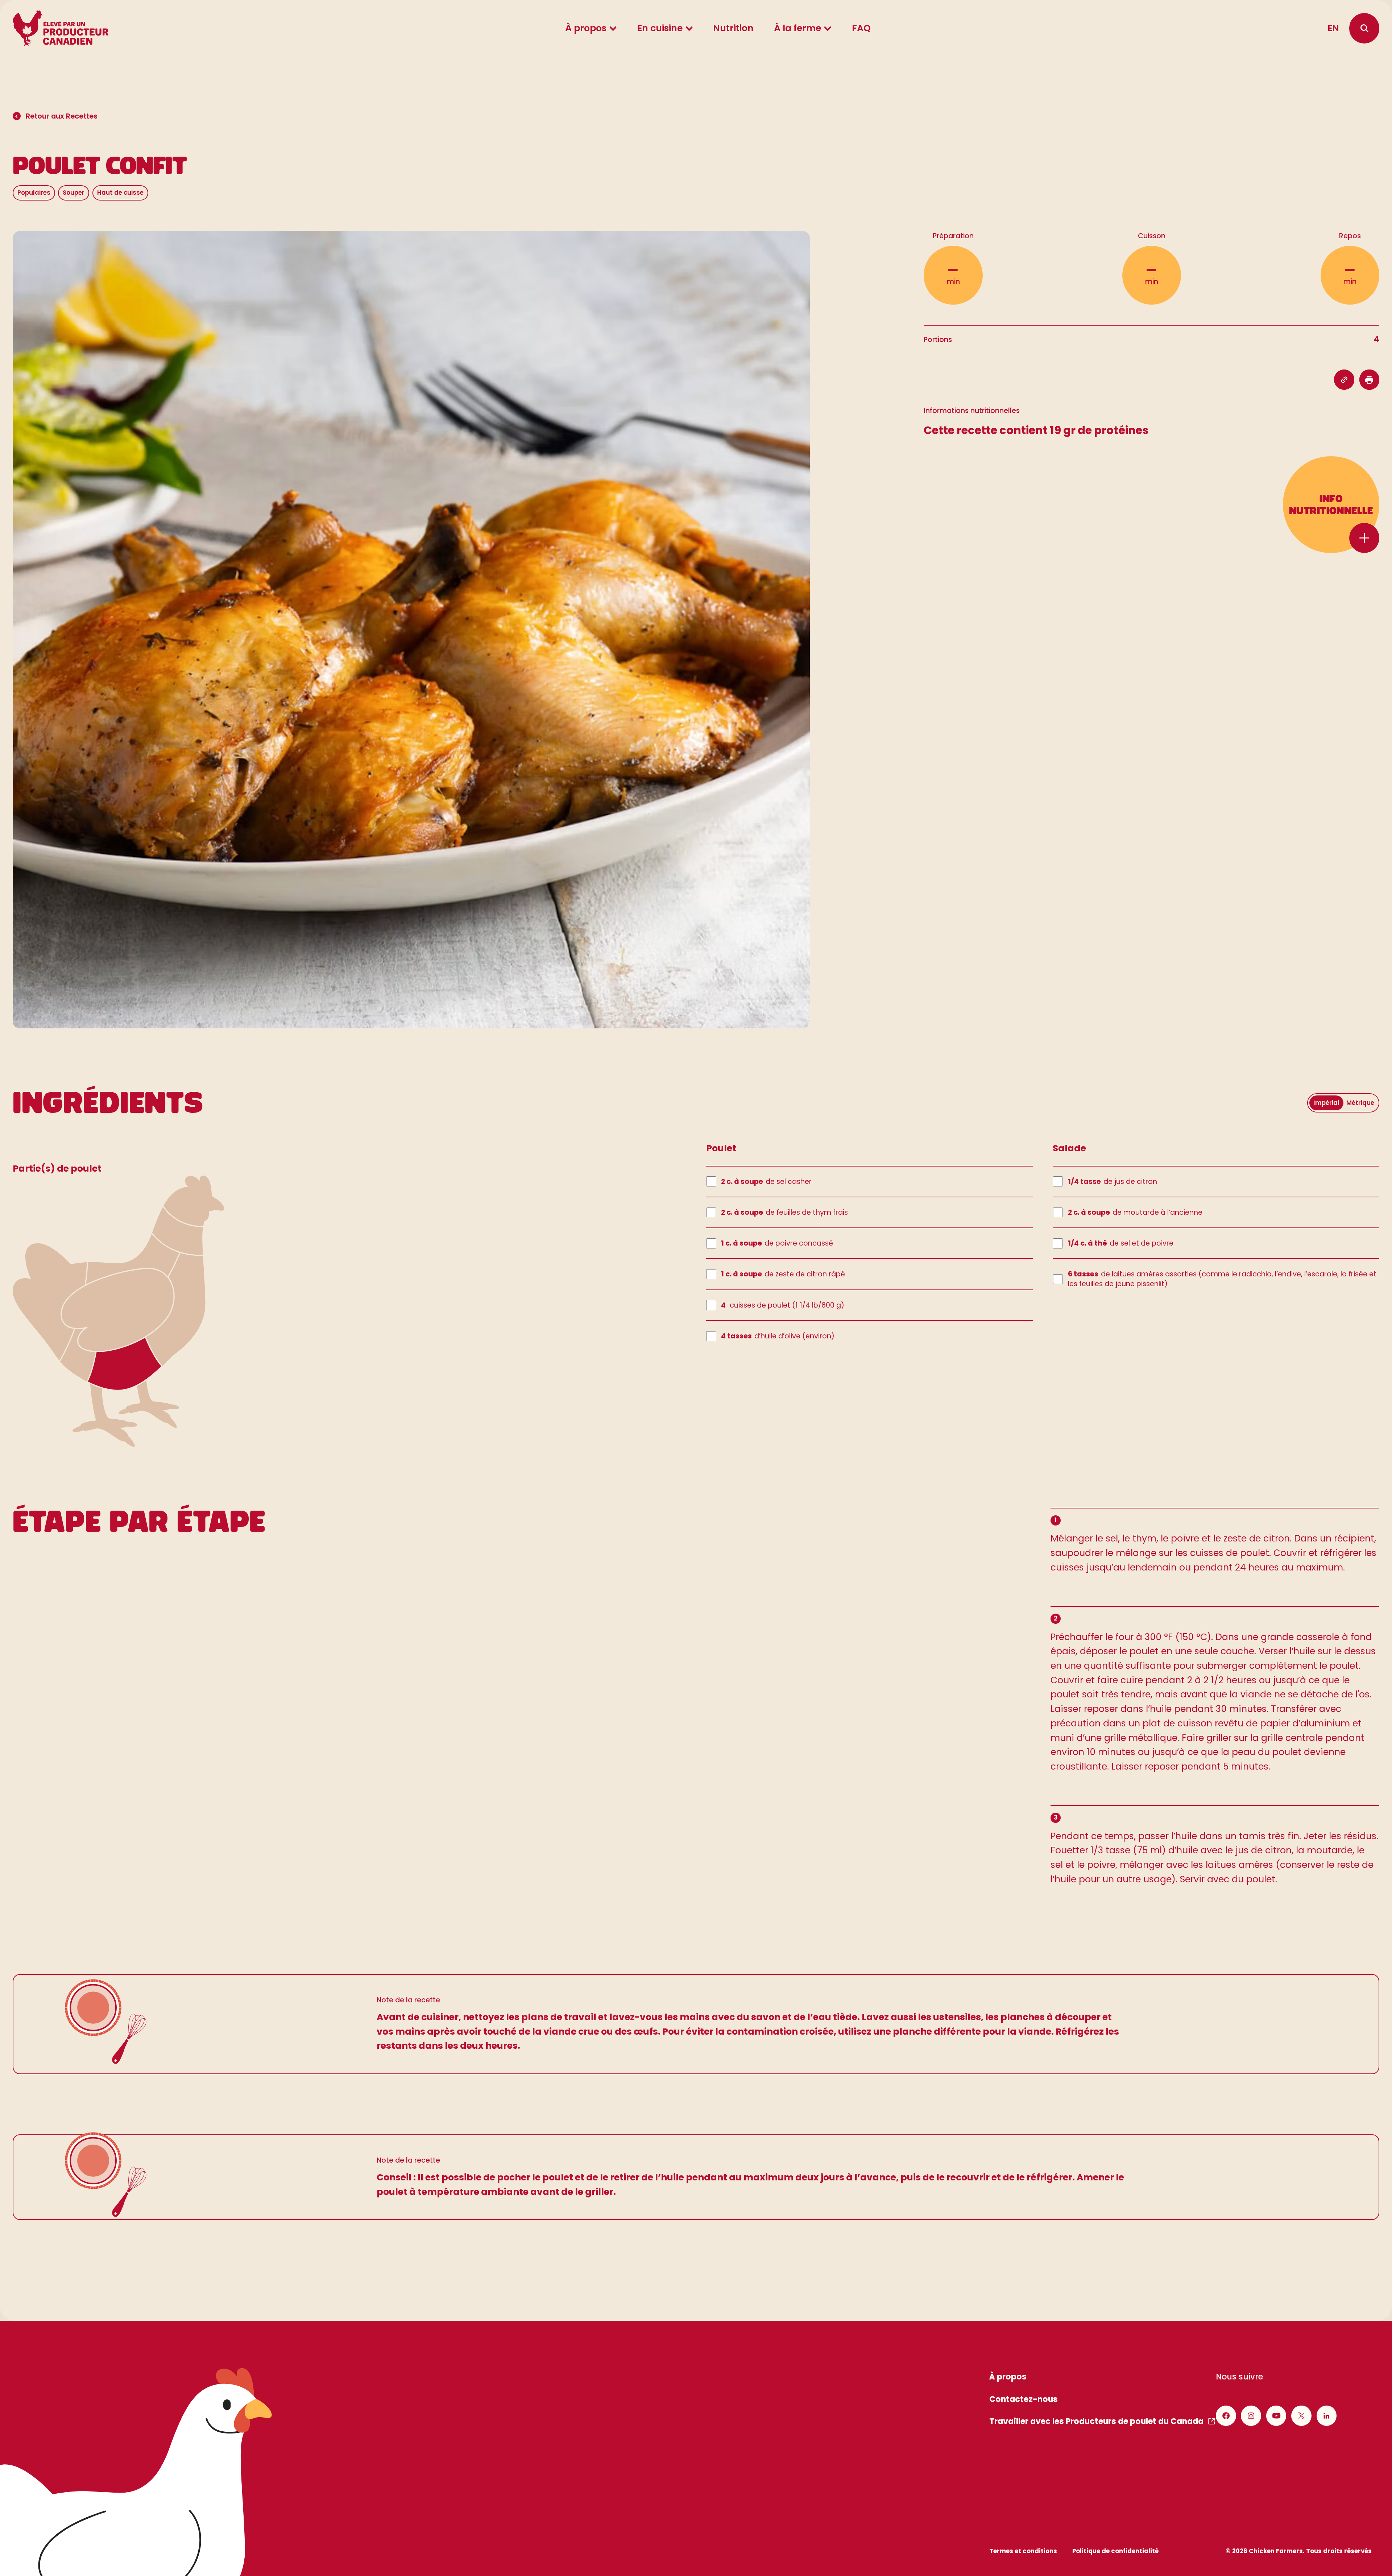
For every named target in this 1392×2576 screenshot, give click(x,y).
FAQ (861, 28)
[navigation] (1364, 28)
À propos (586, 28)
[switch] (1343, 1103)
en (1333, 28)
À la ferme (797, 28)
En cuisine (660, 28)
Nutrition (733, 28)
